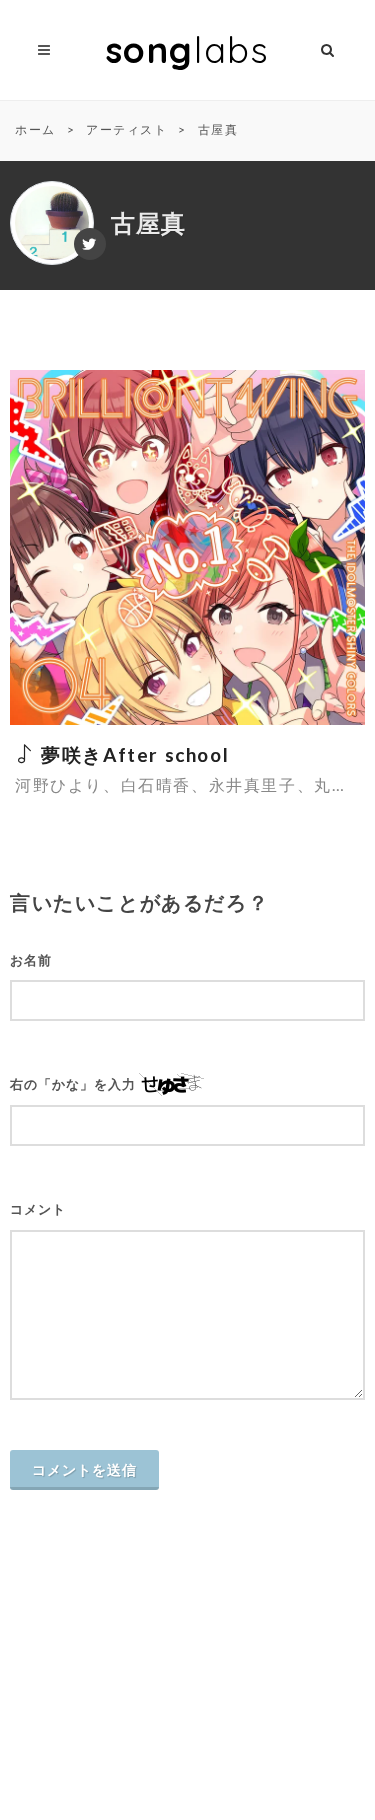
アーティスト (127, 129)
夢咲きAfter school (132, 754)
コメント (38, 1209)
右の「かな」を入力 (73, 1084)
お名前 (31, 960)
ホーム (35, 129)
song (188, 49)
